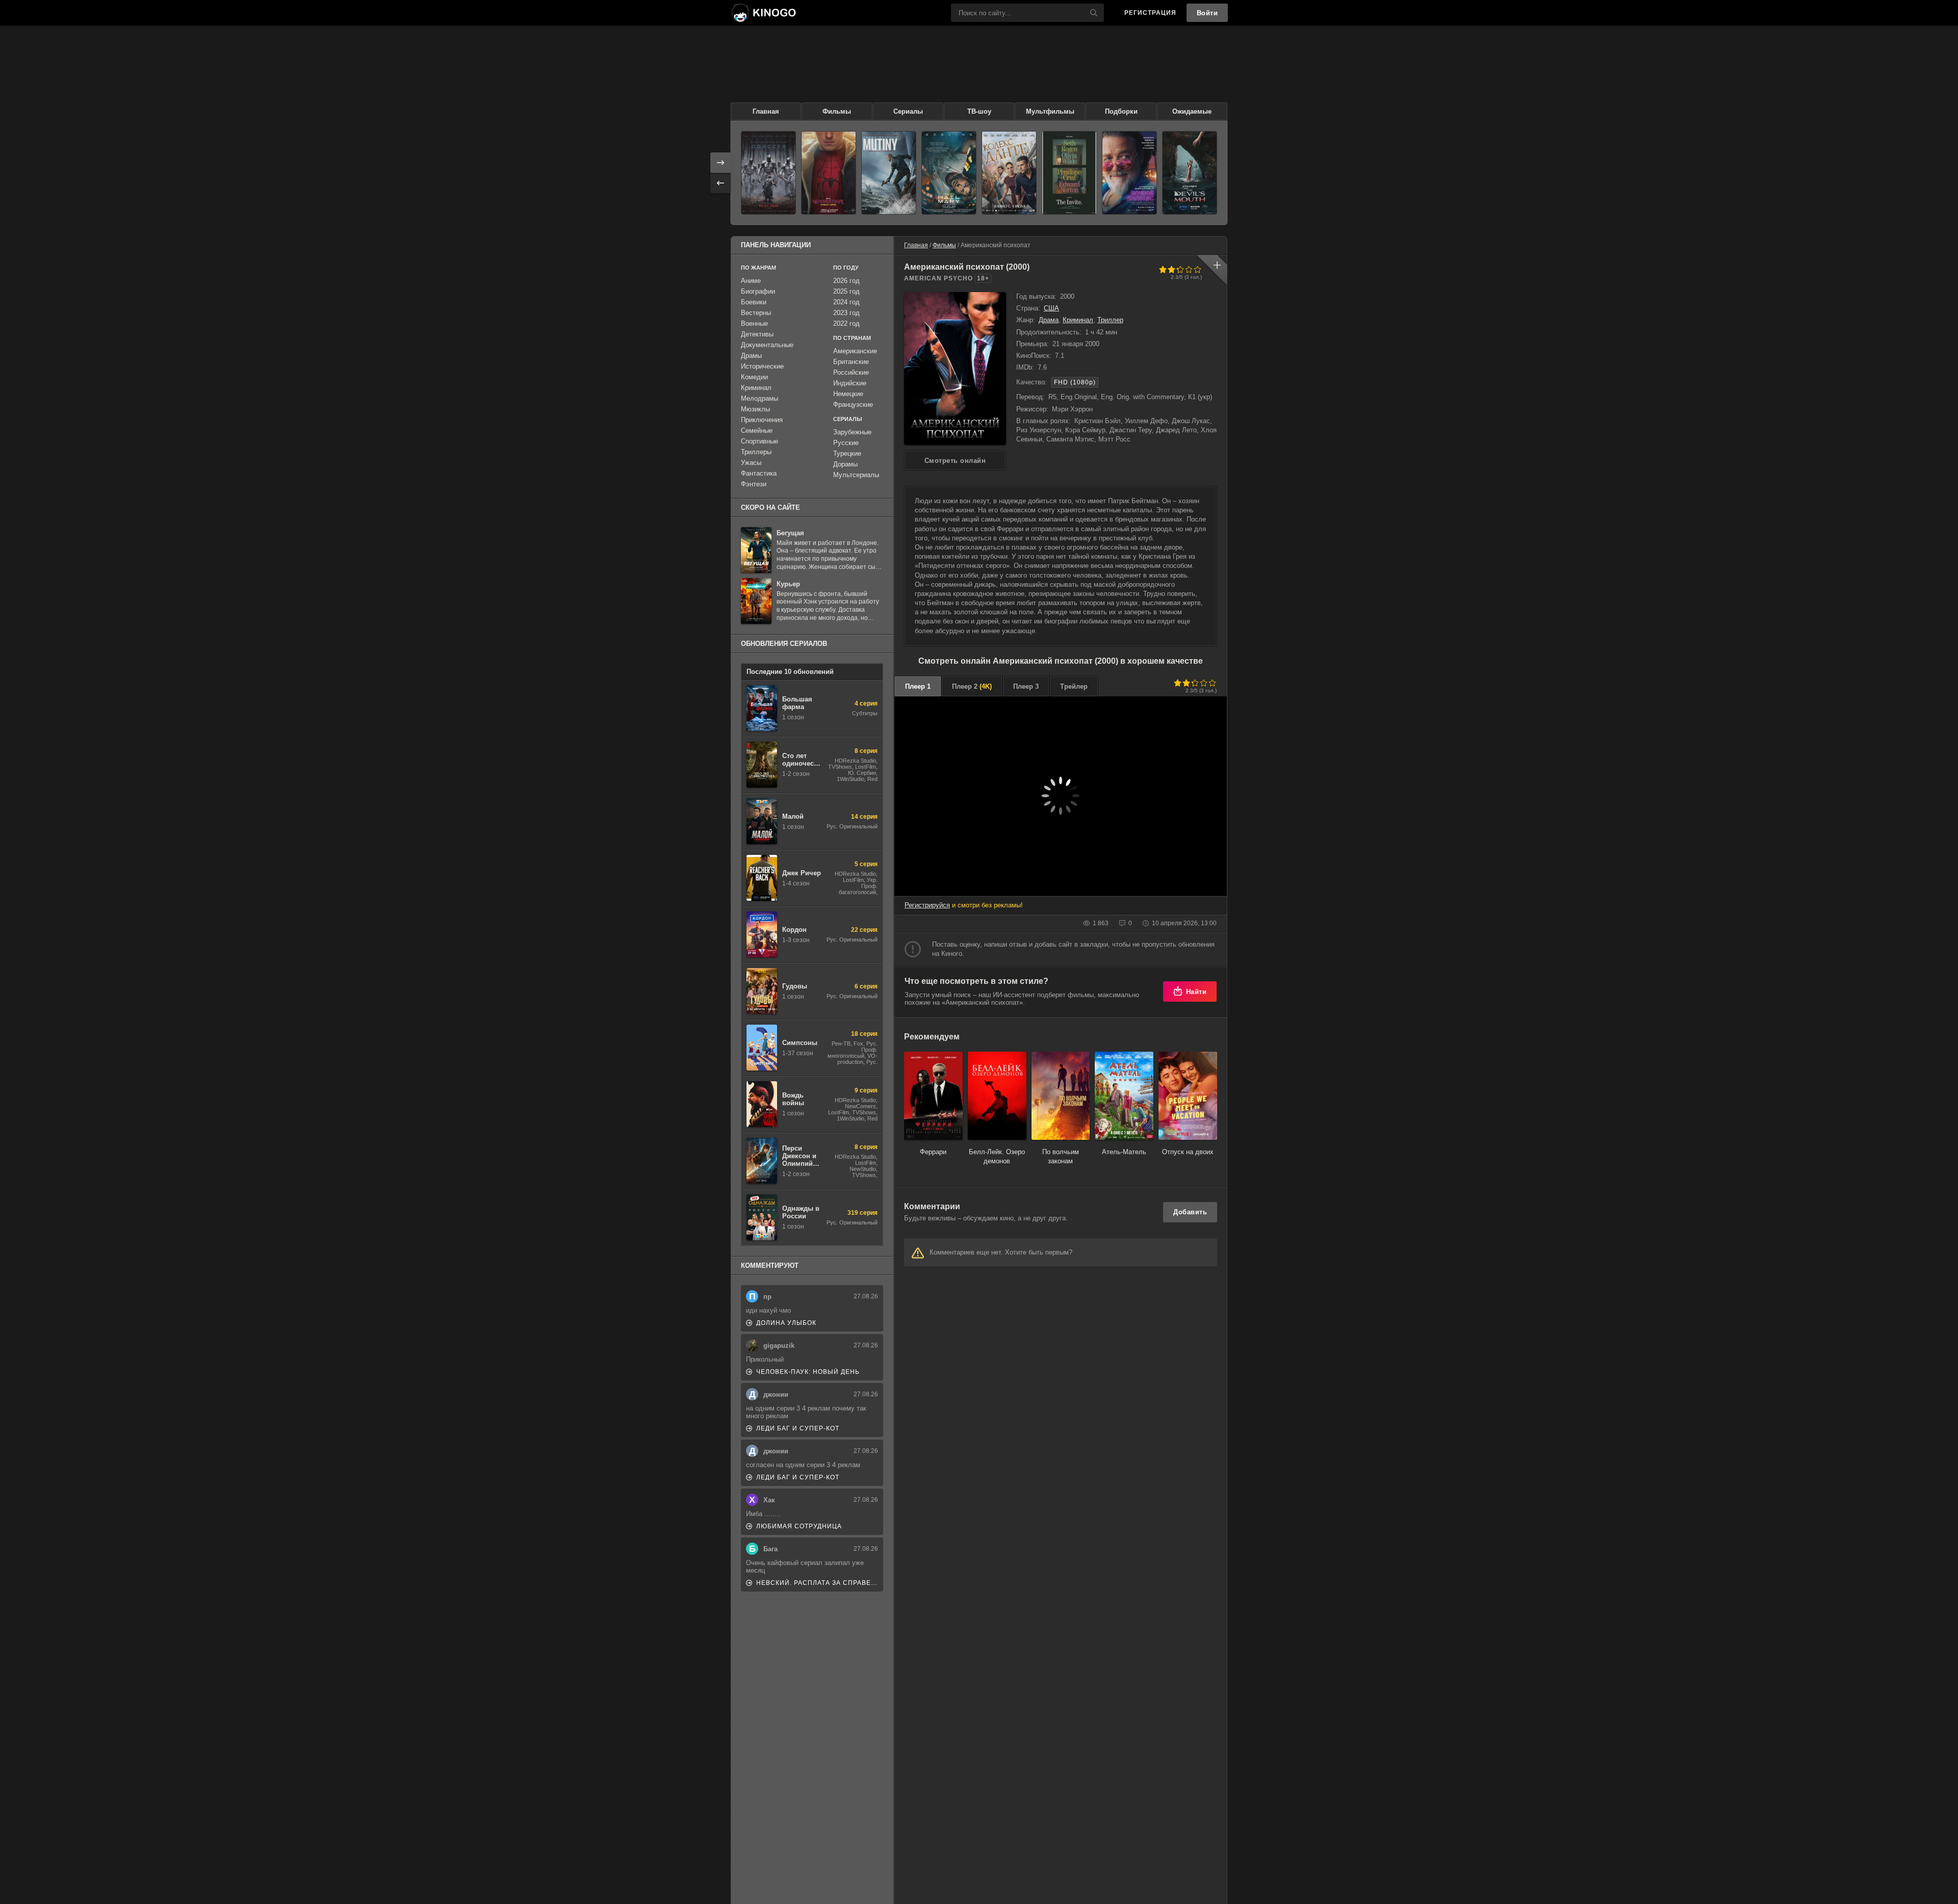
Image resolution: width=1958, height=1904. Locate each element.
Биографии (758, 291)
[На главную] (763, 13)
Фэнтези (754, 484)
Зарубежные (852, 432)
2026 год (846, 281)
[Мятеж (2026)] (889, 173)
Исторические (762, 366)
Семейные (757, 431)
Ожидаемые (1192, 111)
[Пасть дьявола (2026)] (1190, 173)
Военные (754, 323)
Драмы (751, 356)
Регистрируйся (927, 905)
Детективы (757, 334)
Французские (853, 405)
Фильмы (837, 111)
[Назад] (720, 183)
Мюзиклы (755, 409)
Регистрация (1150, 13)
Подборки (1121, 111)
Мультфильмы (1050, 111)
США (1051, 308)
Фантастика (759, 473)
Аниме (751, 281)
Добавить (1190, 1212)
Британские (851, 362)
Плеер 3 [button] (1026, 686)
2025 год (846, 291)
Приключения (762, 420)
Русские (846, 443)
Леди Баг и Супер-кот (798, 1428)
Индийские (850, 383)
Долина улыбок (786, 1323)
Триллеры (756, 452)
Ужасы (751, 463)
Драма (1049, 320)
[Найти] (1094, 13)
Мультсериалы (856, 475)
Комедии (754, 377)
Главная (766, 111)
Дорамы (845, 464)
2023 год (846, 313)
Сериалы (908, 111)
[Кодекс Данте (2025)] (1009, 173)
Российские (851, 372)
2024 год (846, 302)
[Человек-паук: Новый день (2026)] (829, 173)
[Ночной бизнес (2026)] (1129, 173)
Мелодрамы (759, 398)
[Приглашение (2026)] (1069, 173)
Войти (1207, 13)
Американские (855, 351)
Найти (1196, 992)
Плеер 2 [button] (972, 686)
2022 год (846, 323)
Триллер (1110, 320)
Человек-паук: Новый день (808, 1372)
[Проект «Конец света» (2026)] (949, 173)
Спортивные (759, 441)
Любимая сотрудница (799, 1526)
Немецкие (848, 394)
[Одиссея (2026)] (768, 173)
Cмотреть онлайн (955, 461)
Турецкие (847, 453)
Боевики (754, 302)
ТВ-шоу (979, 111)
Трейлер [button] (1074, 686)
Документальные (767, 345)
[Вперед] (720, 163)
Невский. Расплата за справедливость (817, 1583)
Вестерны (756, 313)
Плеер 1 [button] (918, 686)
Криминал (1078, 320)
